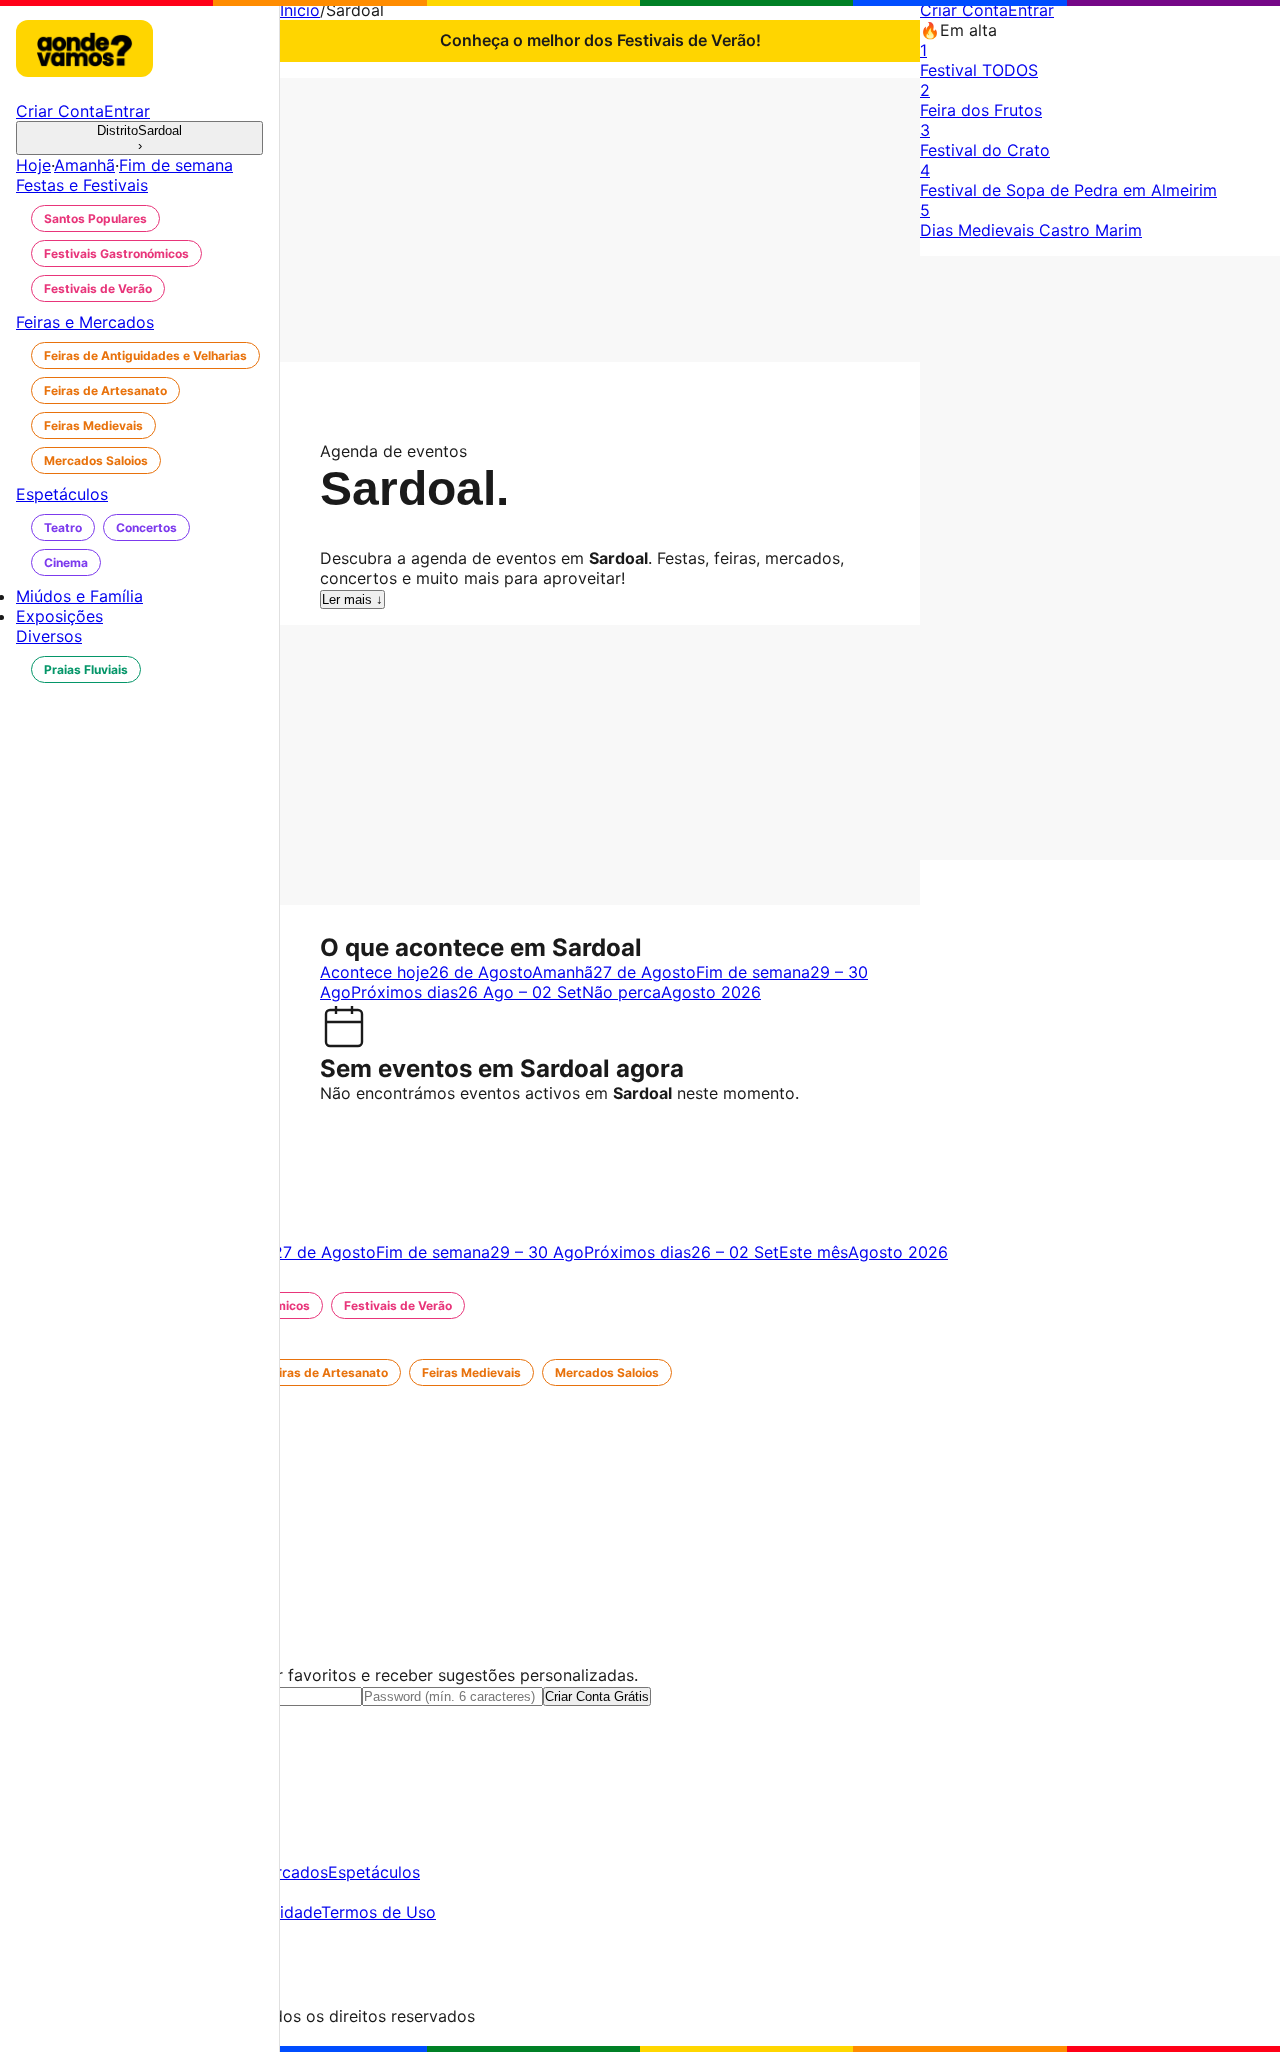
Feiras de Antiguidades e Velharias (145, 355)
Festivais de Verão (98, 288)
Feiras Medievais (93, 425)
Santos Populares (95, 218)
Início (300, 10)
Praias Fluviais (86, 669)
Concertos (146, 527)
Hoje (33, 165)
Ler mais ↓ (352, 599)
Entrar (1031, 10)
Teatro (63, 527)
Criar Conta (964, 10)
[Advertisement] (600, 218)
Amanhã (84, 165)
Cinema (66, 562)
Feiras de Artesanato (105, 390)
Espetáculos (374, 1872)
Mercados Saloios (96, 460)
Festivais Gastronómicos (116, 253)
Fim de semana (176, 165)
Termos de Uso (378, 1912)
